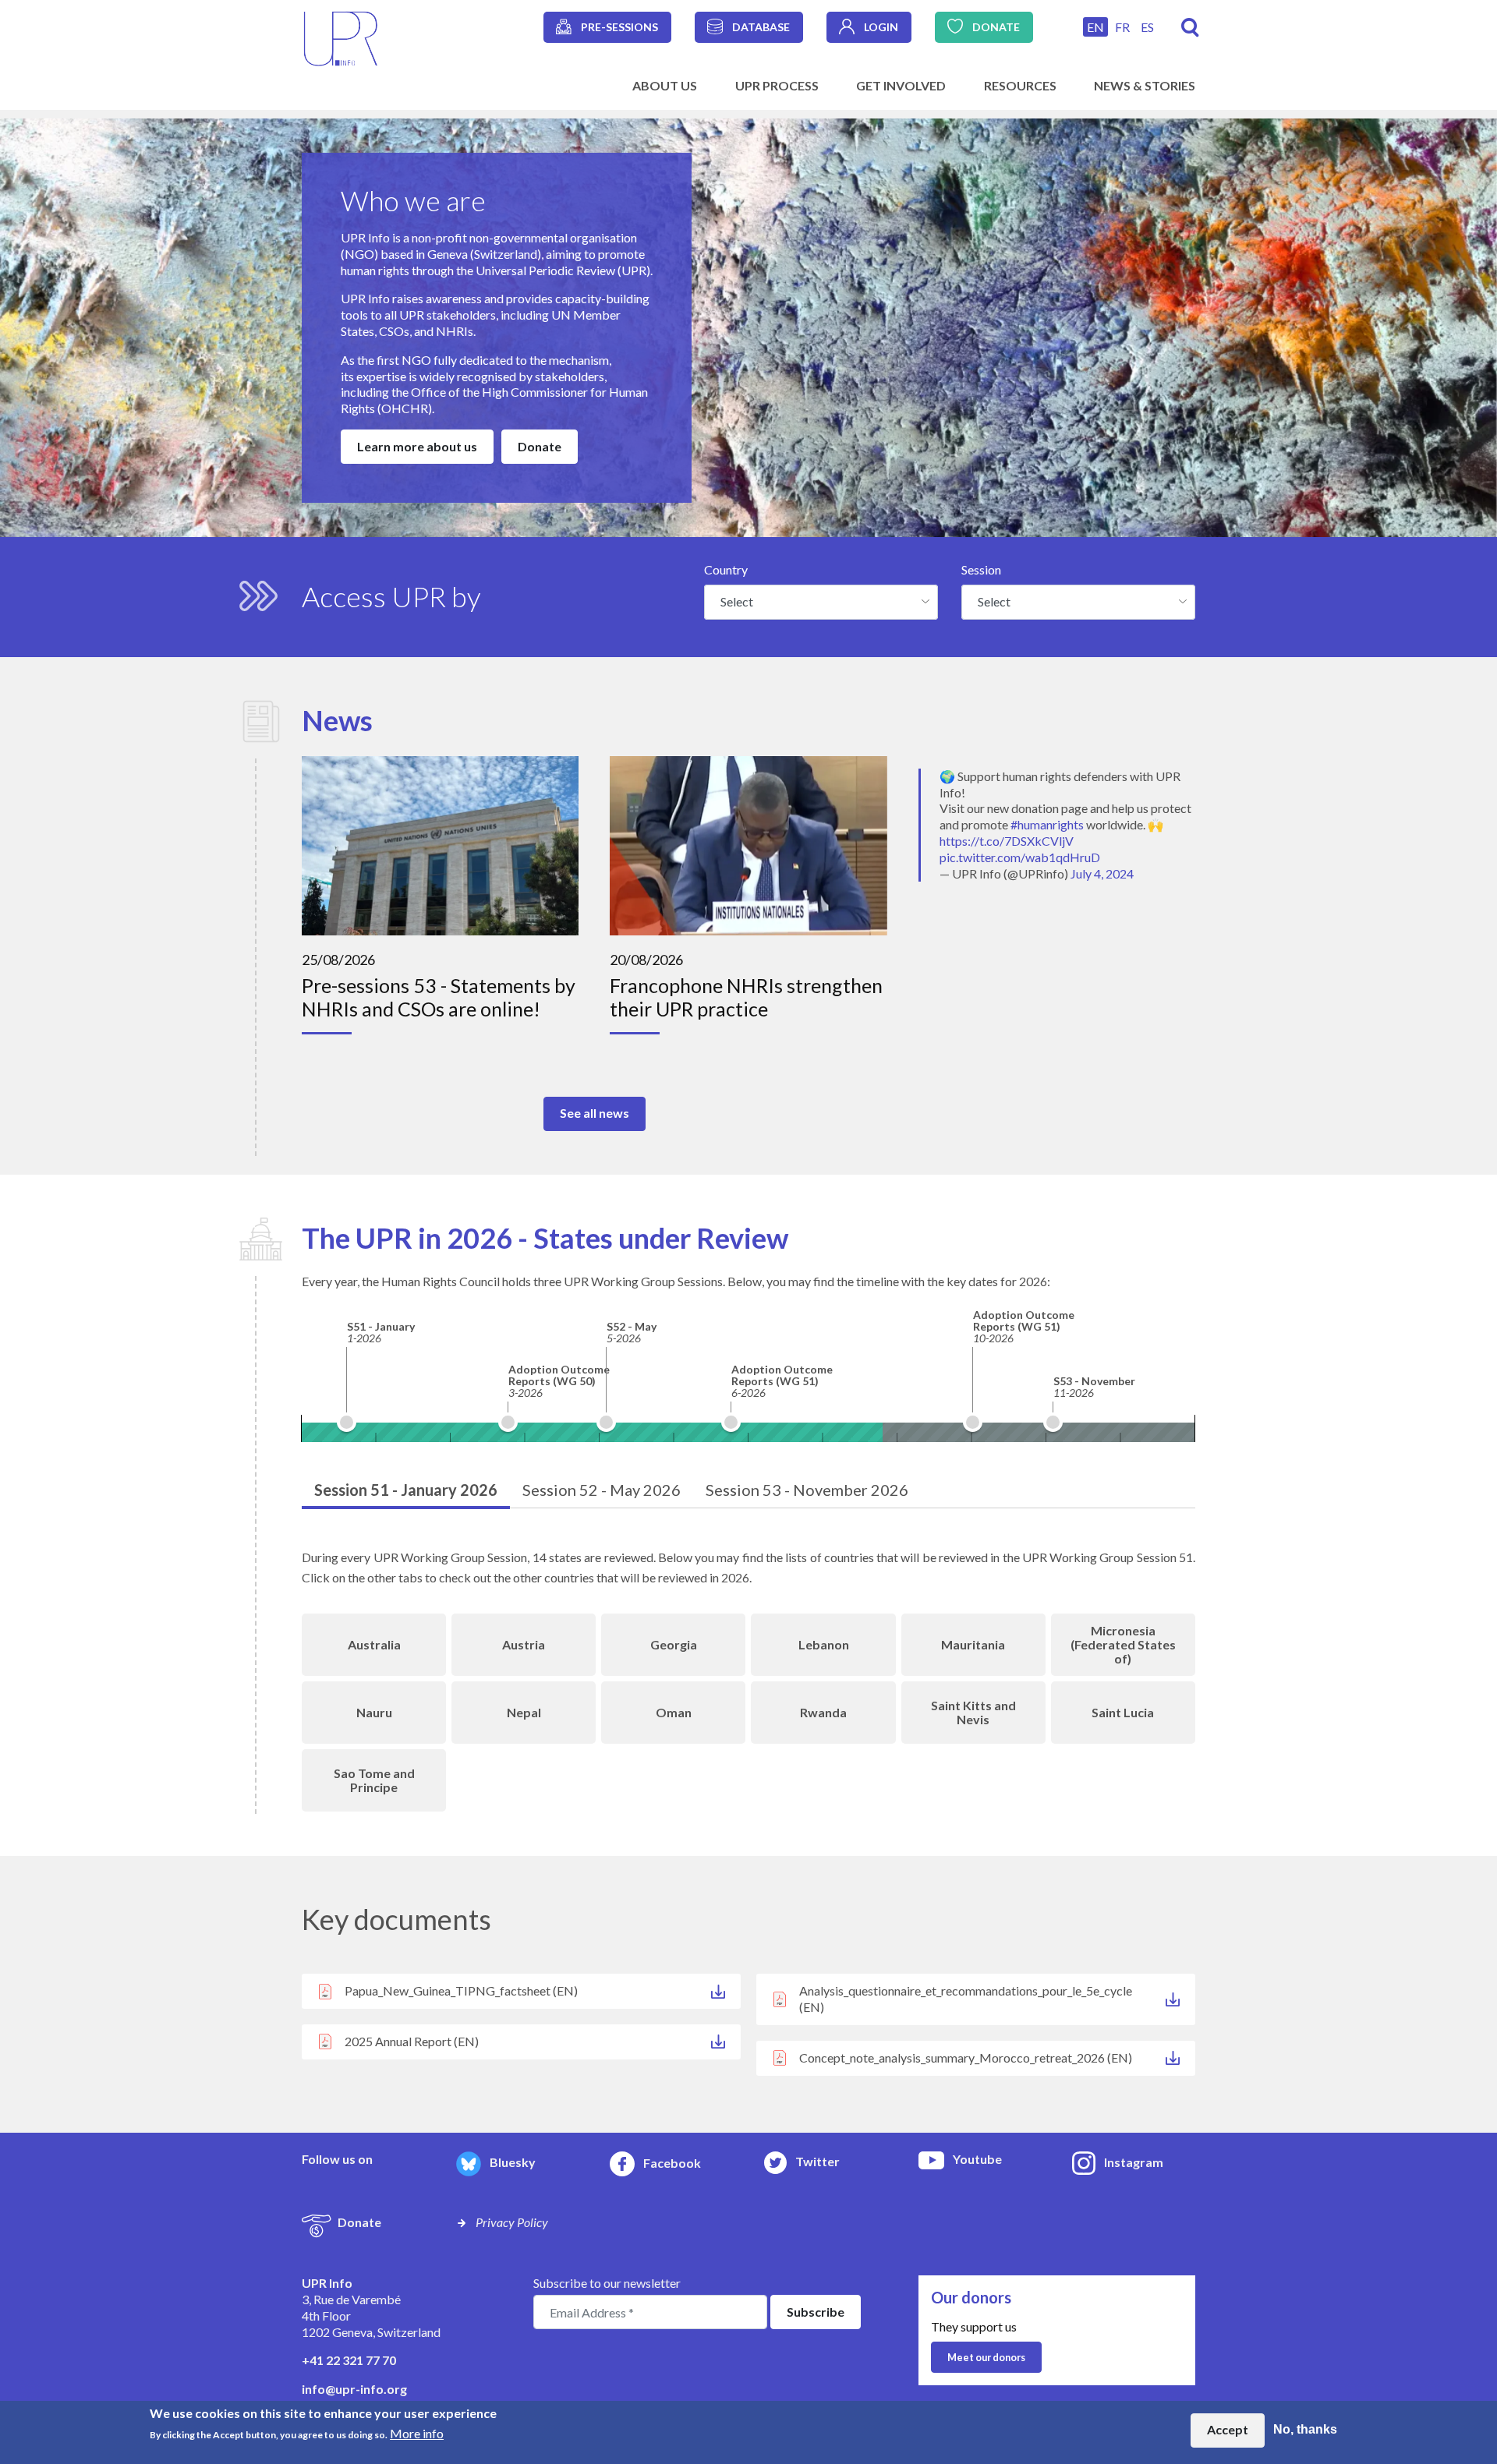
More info (417, 2433)
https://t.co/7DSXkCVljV (1007, 841)
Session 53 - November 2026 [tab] (807, 1490)
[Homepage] (341, 37)
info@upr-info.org (354, 2389)
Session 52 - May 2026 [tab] (602, 1490)
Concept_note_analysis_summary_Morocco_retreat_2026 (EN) (966, 2057)
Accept (1228, 2430)
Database (761, 27)
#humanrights (1047, 824)
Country (726, 569)
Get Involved (901, 85)
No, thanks (1305, 2430)
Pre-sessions (619, 27)
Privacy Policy (512, 2222)
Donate (996, 27)
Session (981, 569)
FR (1122, 27)
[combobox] (821, 602)
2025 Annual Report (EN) (412, 2041)
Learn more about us (417, 446)
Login (881, 27)
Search (1190, 28)
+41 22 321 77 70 (349, 2360)
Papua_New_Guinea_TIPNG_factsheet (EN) (461, 1990)
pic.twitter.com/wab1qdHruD (1020, 857)
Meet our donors (986, 2357)
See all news (595, 1113)
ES (1147, 27)
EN (1095, 27)
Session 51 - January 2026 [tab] (406, 1490)
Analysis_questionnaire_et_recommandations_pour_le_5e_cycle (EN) (966, 1999)
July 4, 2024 (1102, 873)
